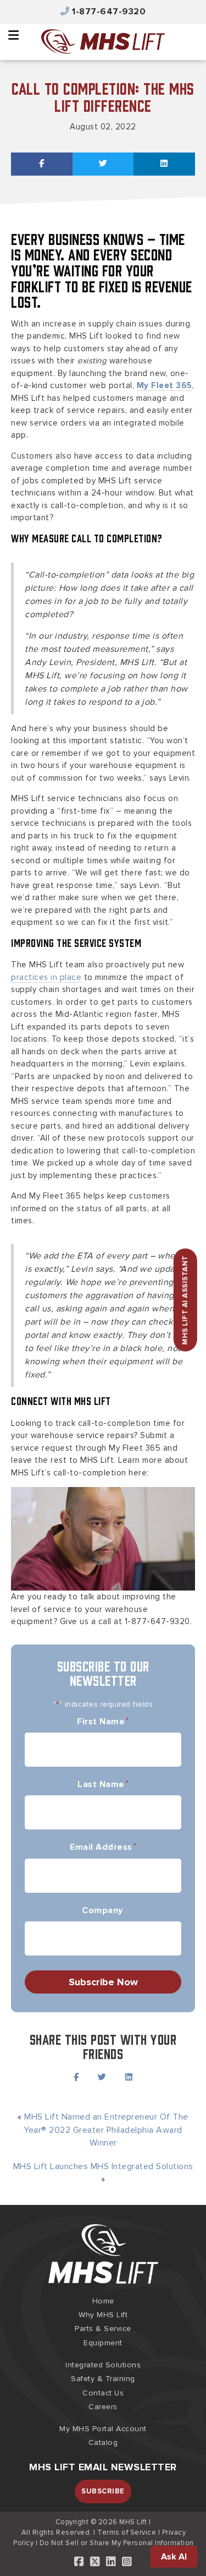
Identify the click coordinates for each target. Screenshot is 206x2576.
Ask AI (174, 2557)
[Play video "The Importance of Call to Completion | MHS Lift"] (103, 1539)
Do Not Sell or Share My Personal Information (117, 2543)
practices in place (46, 977)
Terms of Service (127, 2533)
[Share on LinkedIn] (164, 164)
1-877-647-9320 (109, 12)
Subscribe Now (103, 1982)
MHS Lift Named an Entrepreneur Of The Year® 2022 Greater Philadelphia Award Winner (106, 2130)
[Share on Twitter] (103, 164)
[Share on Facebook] (42, 164)
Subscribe (103, 2491)
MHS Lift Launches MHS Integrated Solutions (103, 2166)
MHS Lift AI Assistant (185, 1300)
